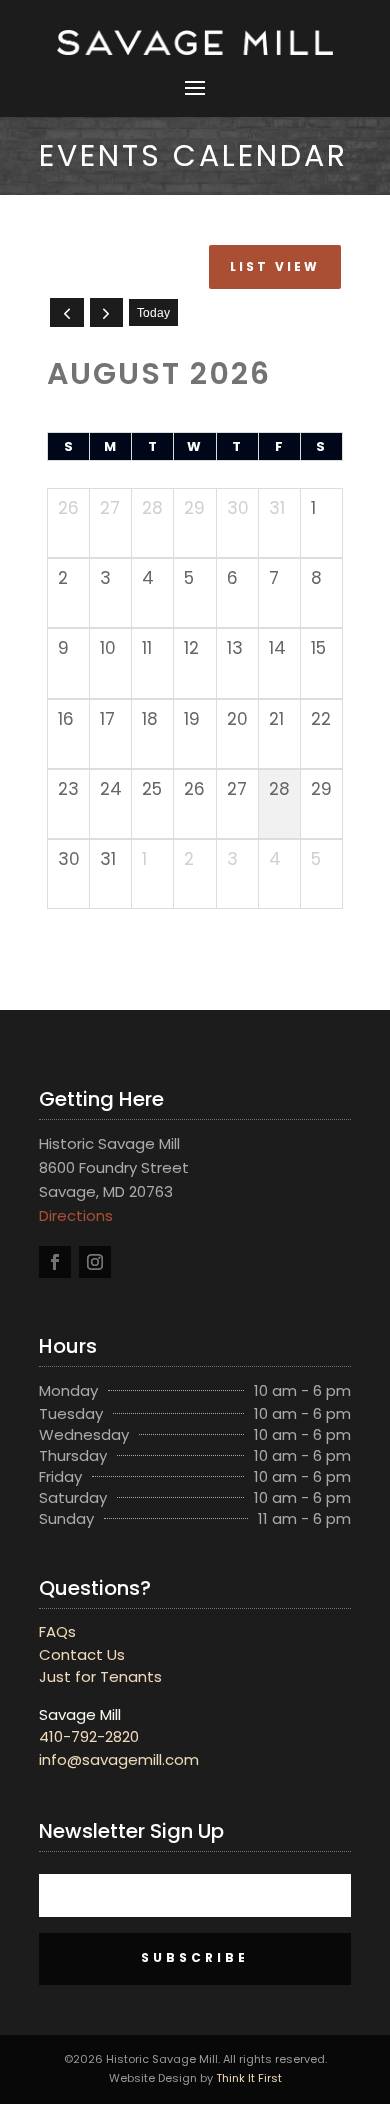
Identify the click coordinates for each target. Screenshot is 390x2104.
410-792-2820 (89, 1736)
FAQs (57, 1631)
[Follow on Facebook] (55, 1262)
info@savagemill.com (119, 1759)
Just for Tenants (100, 1676)
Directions (76, 1215)
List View (275, 266)
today (153, 313)
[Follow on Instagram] (95, 1262)
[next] (107, 312)
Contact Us (82, 1654)
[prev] (67, 312)
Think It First (249, 2078)
